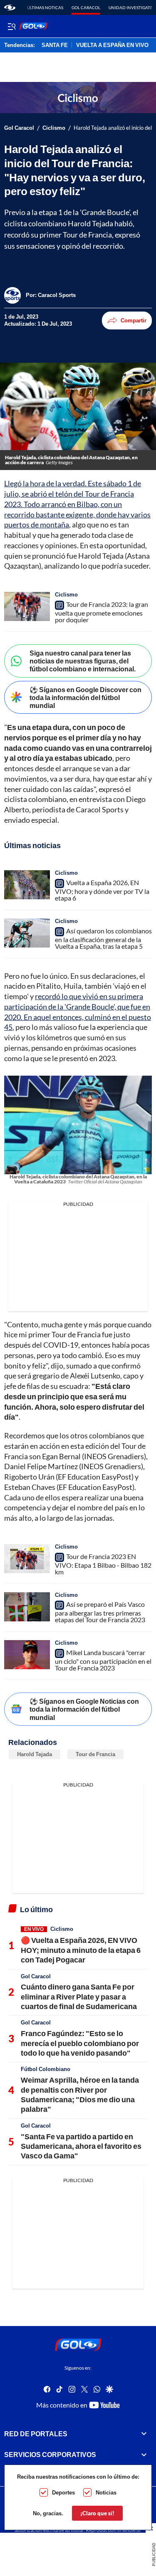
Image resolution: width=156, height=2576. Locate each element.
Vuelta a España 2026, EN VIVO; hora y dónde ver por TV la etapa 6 (102, 890)
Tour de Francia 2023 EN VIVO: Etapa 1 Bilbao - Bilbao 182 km (103, 1564)
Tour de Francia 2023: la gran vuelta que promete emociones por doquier (102, 612)
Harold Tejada (35, 1754)
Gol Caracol (86, 7)
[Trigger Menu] (11, 26)
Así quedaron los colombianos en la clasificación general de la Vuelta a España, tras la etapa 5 (103, 938)
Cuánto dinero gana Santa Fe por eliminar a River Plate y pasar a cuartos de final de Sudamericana (79, 1996)
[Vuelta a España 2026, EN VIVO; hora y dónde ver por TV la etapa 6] (27, 885)
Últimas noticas (45, 7)
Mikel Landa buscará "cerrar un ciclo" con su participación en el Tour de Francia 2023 (103, 1660)
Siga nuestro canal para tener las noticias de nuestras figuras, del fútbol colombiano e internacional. (83, 661)
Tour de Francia (95, 1754)
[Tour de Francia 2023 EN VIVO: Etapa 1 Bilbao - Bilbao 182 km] (27, 1559)
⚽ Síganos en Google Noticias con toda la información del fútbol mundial (84, 1709)
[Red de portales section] (144, 2434)
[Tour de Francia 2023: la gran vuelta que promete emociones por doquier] (27, 606)
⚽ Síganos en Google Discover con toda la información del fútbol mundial (85, 697)
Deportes (63, 2492)
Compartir (134, 320)
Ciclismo (54, 128)
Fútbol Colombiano (46, 2069)
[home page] (10, 7)
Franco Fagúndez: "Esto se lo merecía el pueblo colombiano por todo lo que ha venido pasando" (80, 2043)
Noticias (106, 2492)
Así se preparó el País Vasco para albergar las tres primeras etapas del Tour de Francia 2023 (100, 1612)
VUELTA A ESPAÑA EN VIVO (112, 45)
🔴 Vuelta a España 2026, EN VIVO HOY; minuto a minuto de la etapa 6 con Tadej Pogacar (81, 1950)
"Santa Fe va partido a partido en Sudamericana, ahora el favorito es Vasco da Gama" (81, 2146)
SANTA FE (55, 45)
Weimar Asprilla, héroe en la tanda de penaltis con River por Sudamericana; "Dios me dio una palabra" (80, 2094)
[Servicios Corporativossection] (144, 2455)
